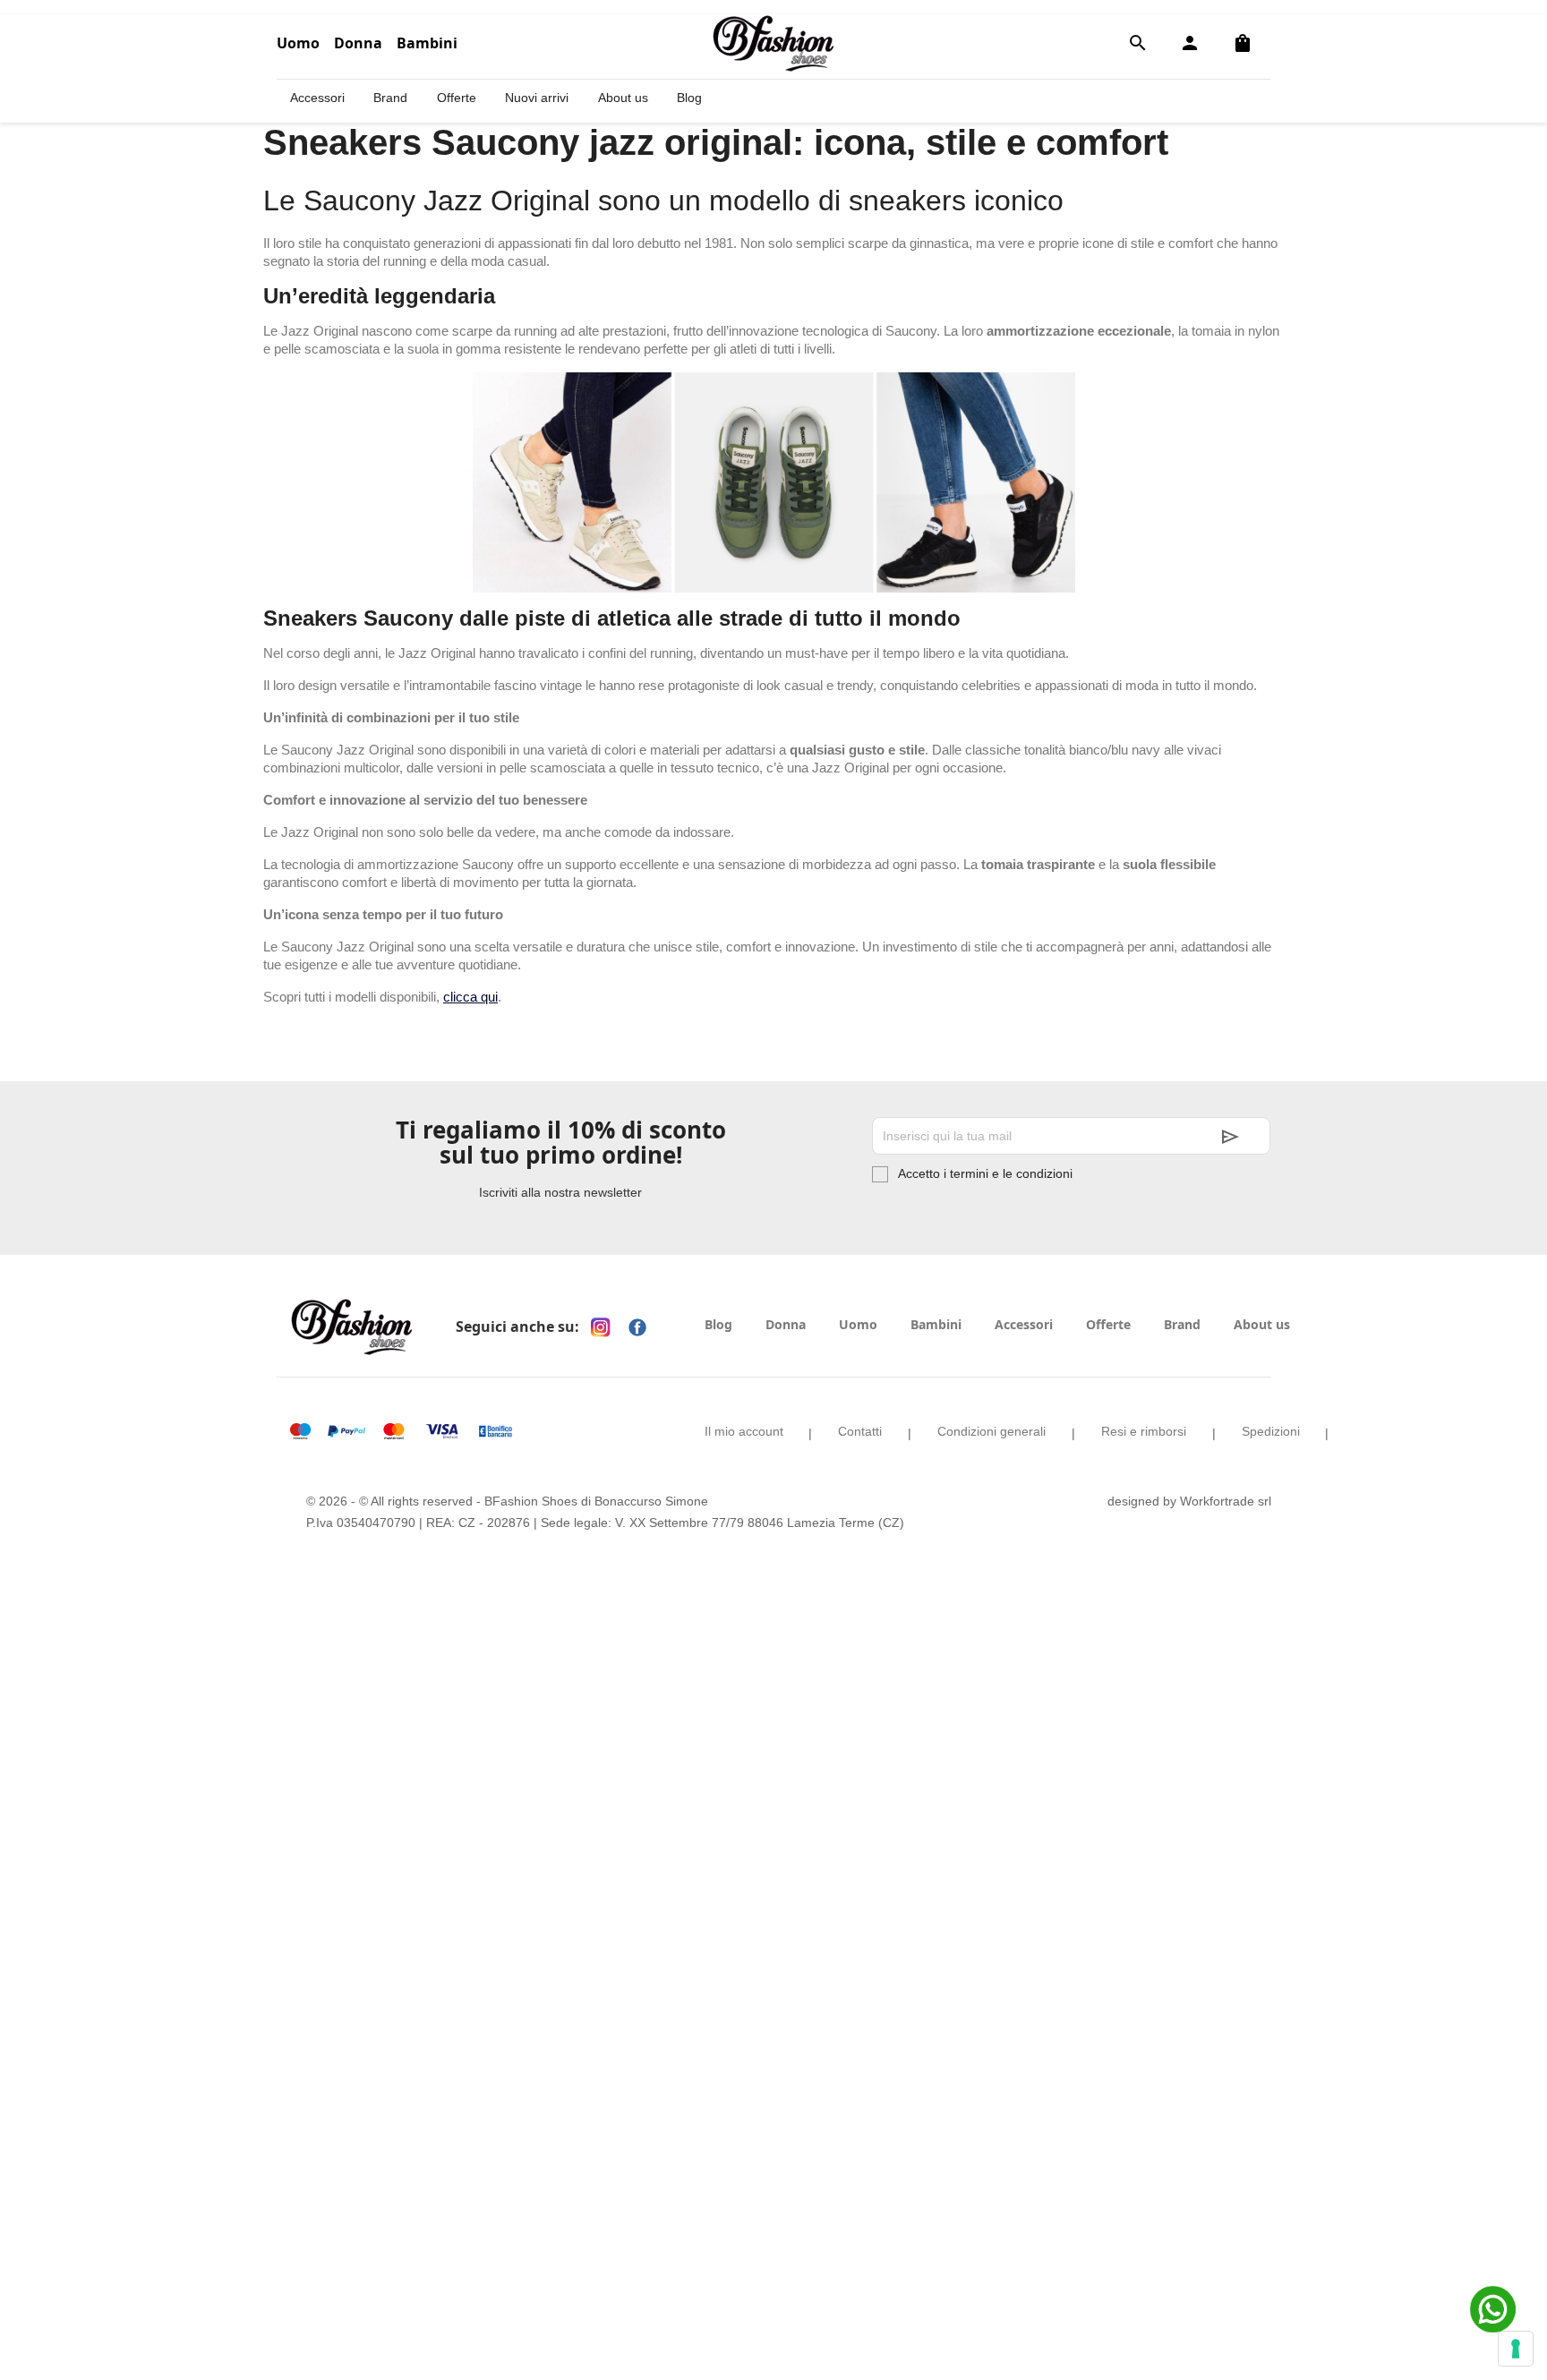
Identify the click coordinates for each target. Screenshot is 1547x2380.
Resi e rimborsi (1144, 1431)
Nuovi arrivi (537, 98)
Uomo (298, 43)
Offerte (457, 98)
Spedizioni (1271, 1431)
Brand (390, 98)
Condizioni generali (991, 1431)
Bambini (427, 43)
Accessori (317, 98)
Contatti (860, 1431)
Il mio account (744, 1431)
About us (623, 98)
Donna (358, 43)
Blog (689, 98)
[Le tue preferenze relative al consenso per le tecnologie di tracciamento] (1516, 2349)
